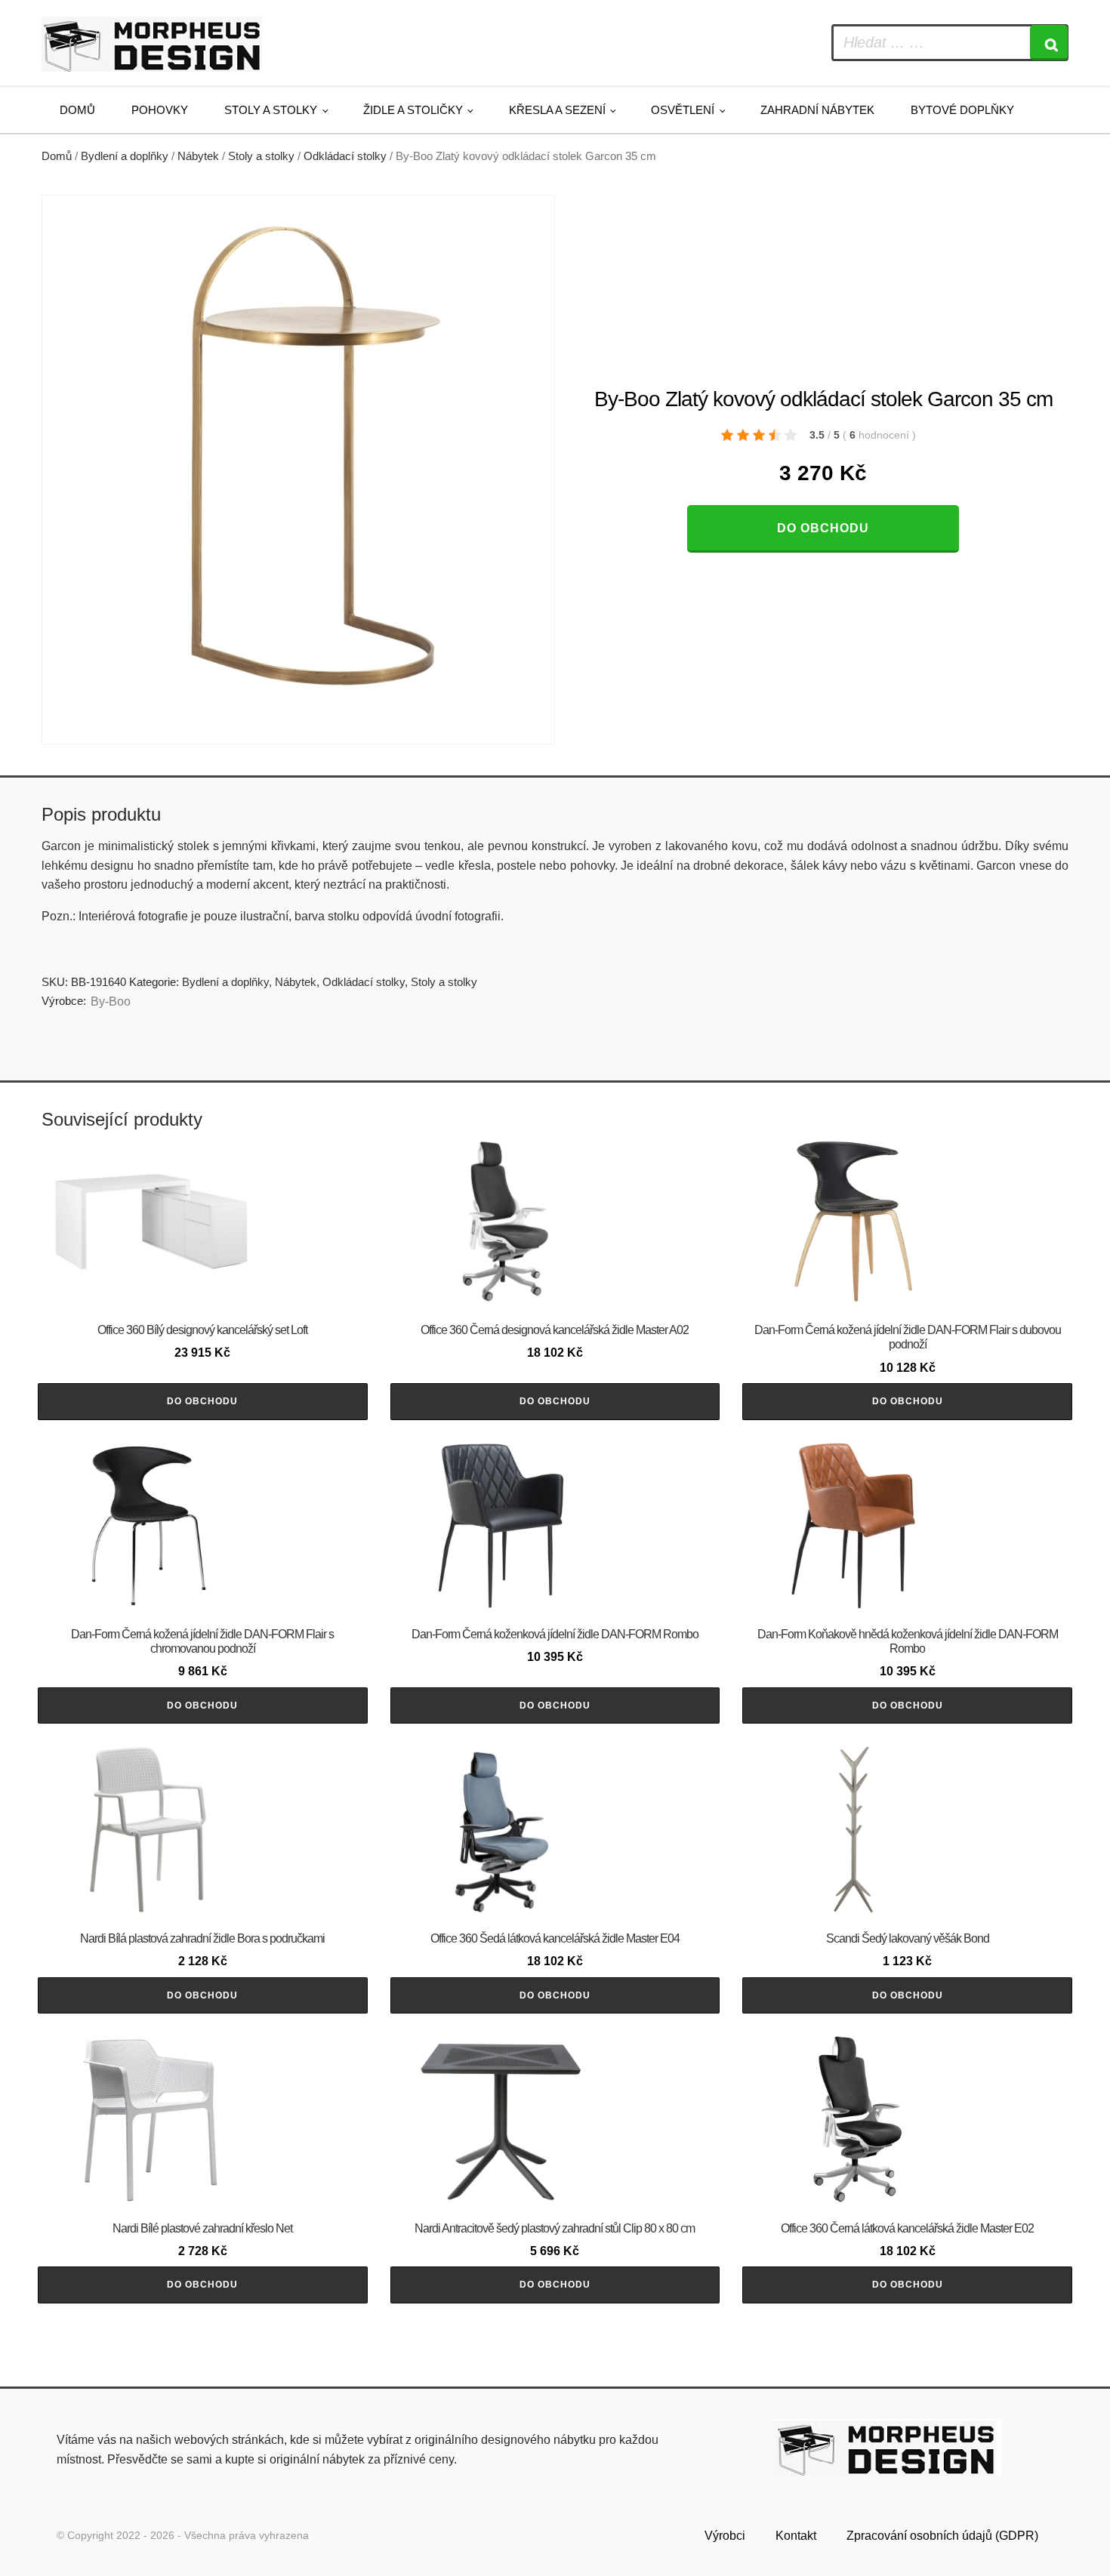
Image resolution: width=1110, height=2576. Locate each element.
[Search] (1049, 43)
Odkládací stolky (345, 156)
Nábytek (198, 156)
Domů (77, 110)
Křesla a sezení (557, 110)
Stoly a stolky (271, 110)
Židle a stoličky (413, 110)
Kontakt (796, 2536)
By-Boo (111, 1001)
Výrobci (725, 2536)
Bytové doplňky (962, 110)
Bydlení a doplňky (125, 156)
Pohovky (160, 110)
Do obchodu (823, 528)
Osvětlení (683, 110)
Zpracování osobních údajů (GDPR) (942, 2536)
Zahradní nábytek (817, 110)
